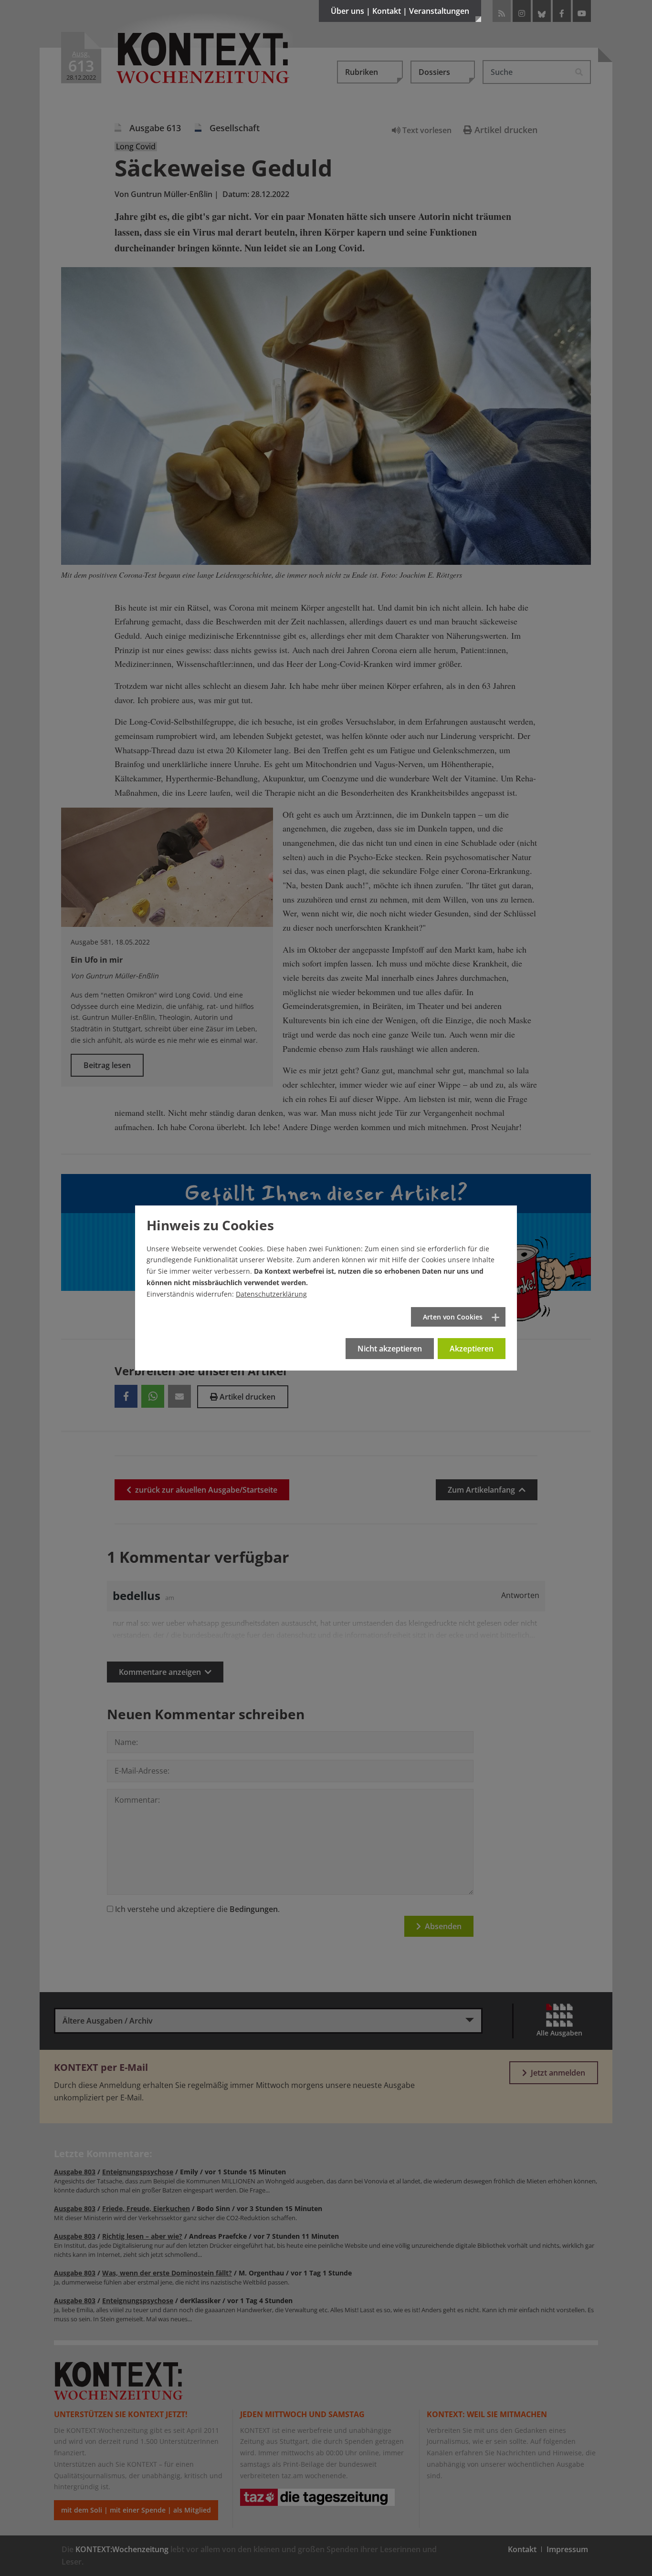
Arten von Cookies (453, 1317)
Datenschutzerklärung (271, 1294)
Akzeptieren (472, 1349)
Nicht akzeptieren (390, 1349)
